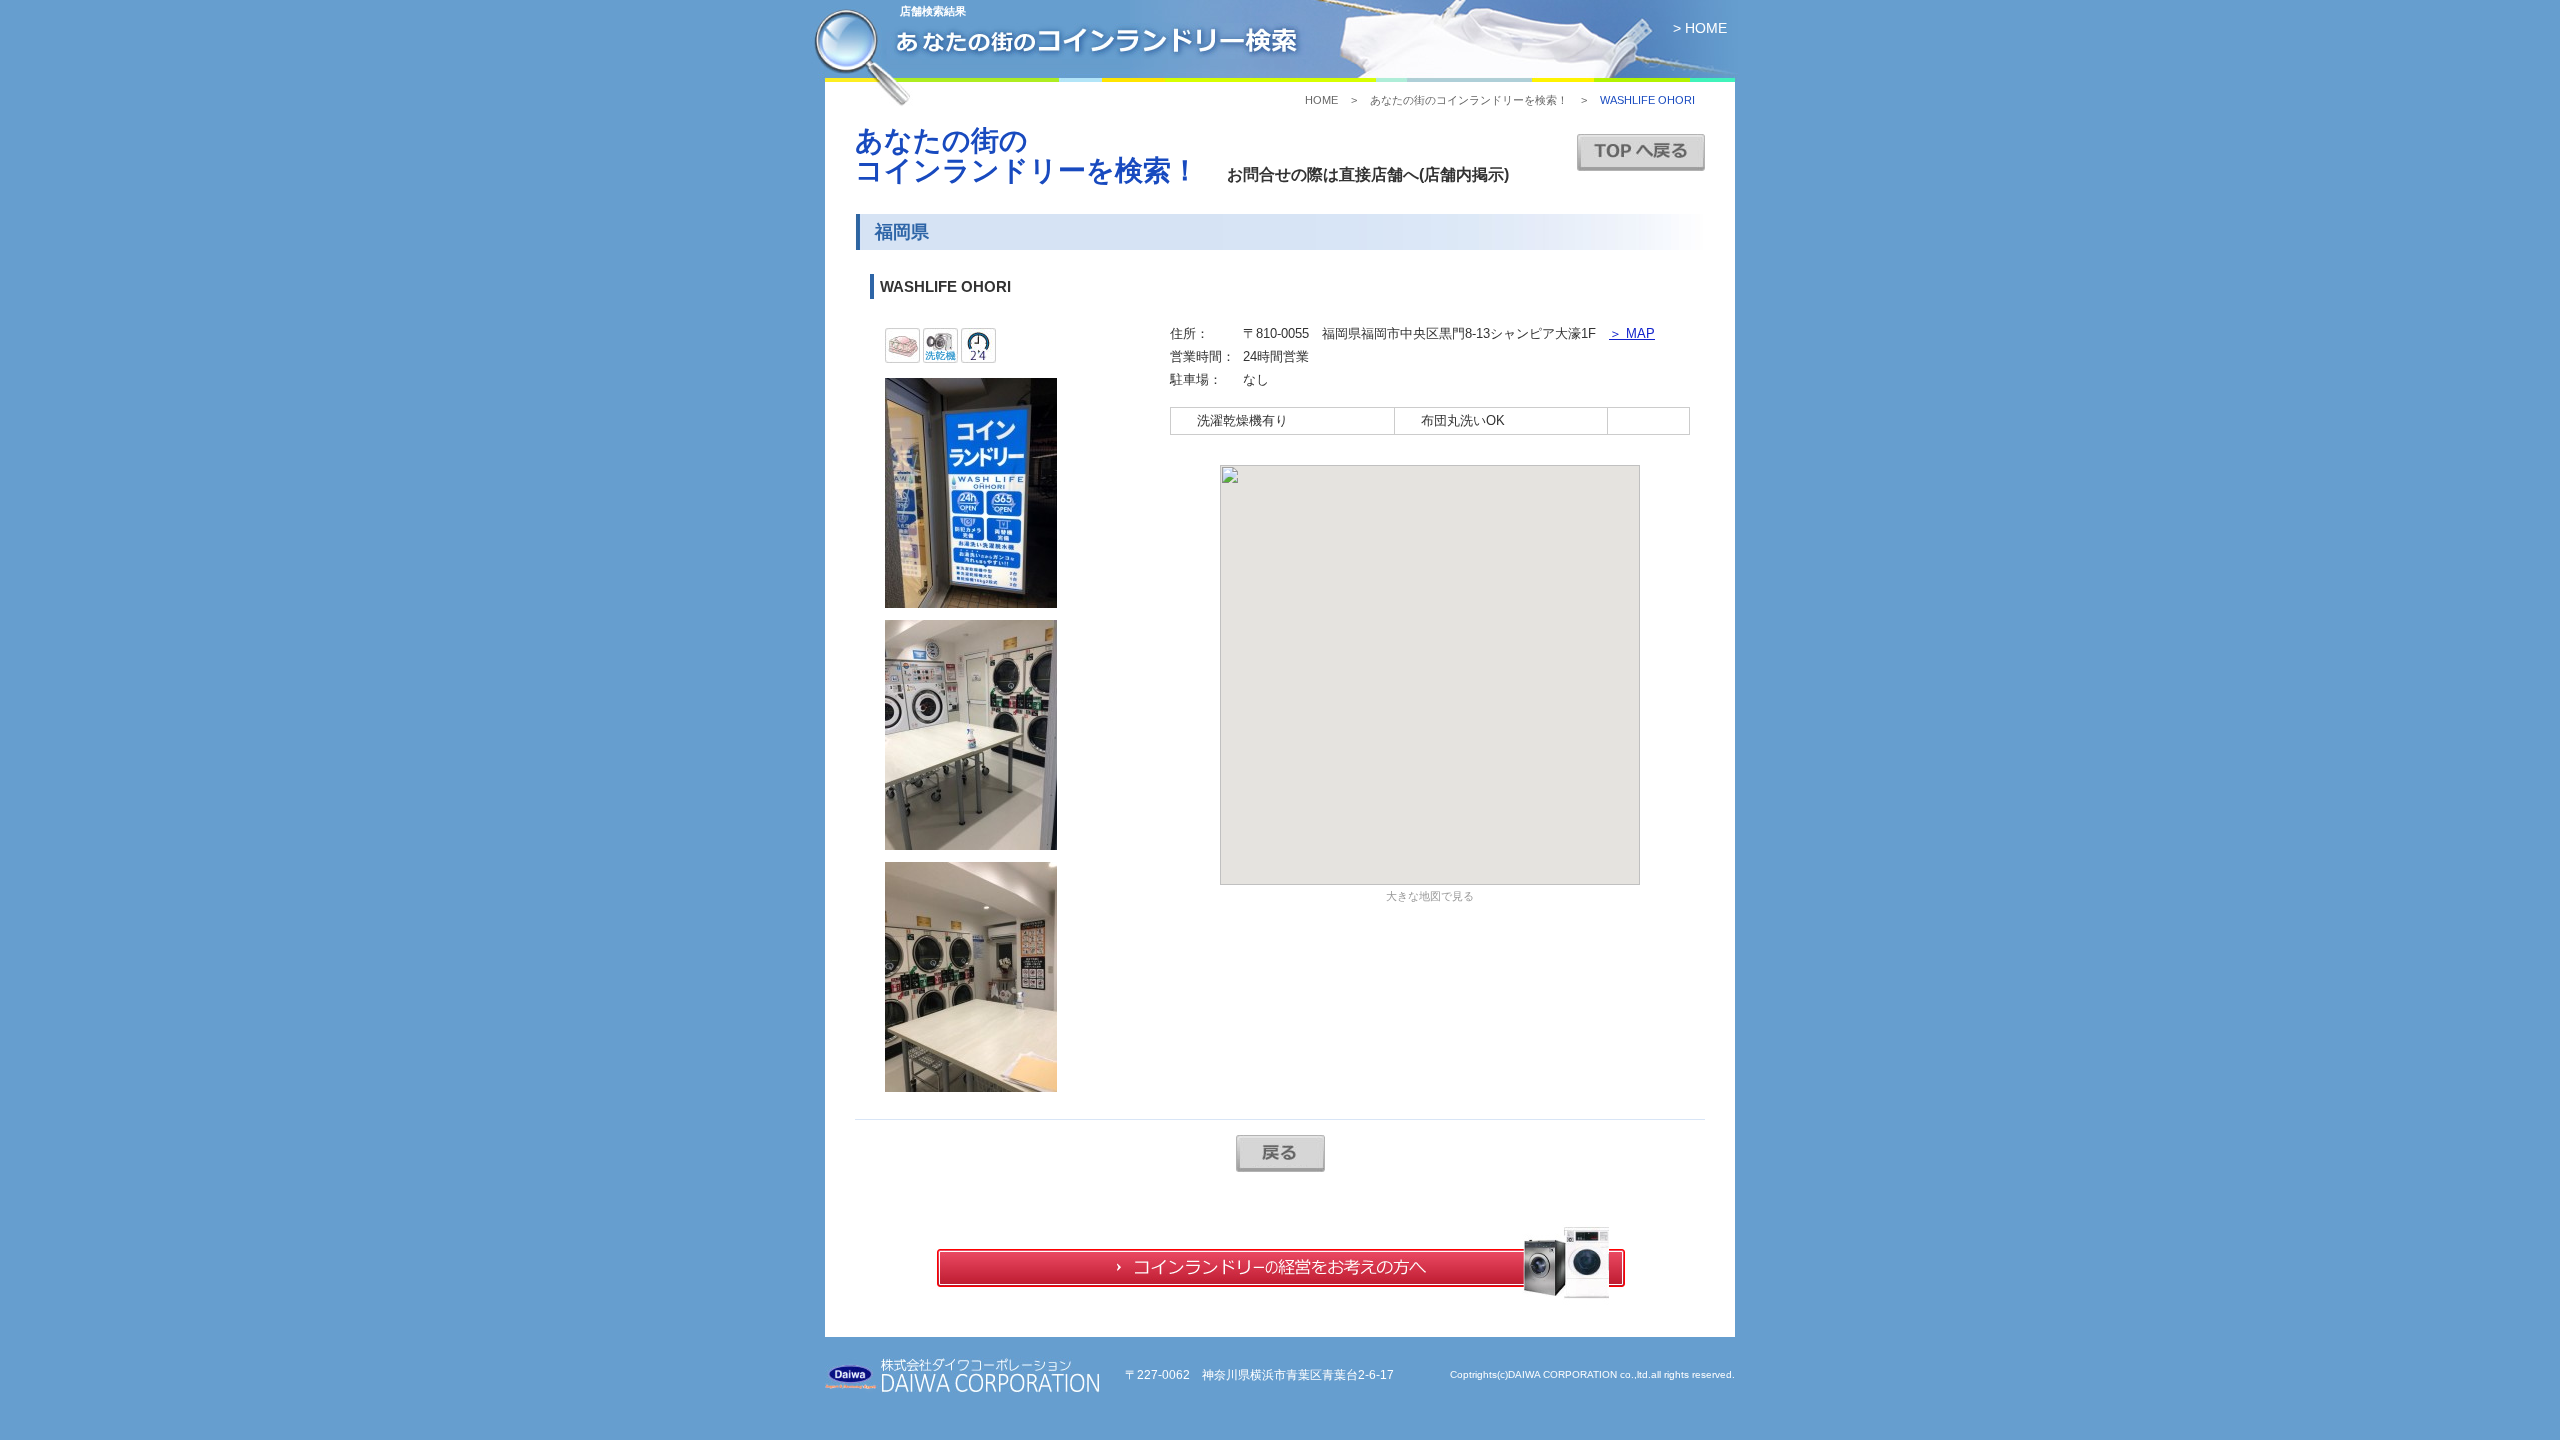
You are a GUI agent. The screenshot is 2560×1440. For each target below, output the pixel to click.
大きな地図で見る (1430, 896)
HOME (1321, 100)
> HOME (1700, 28)
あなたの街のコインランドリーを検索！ (1469, 100)
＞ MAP (1632, 333)
